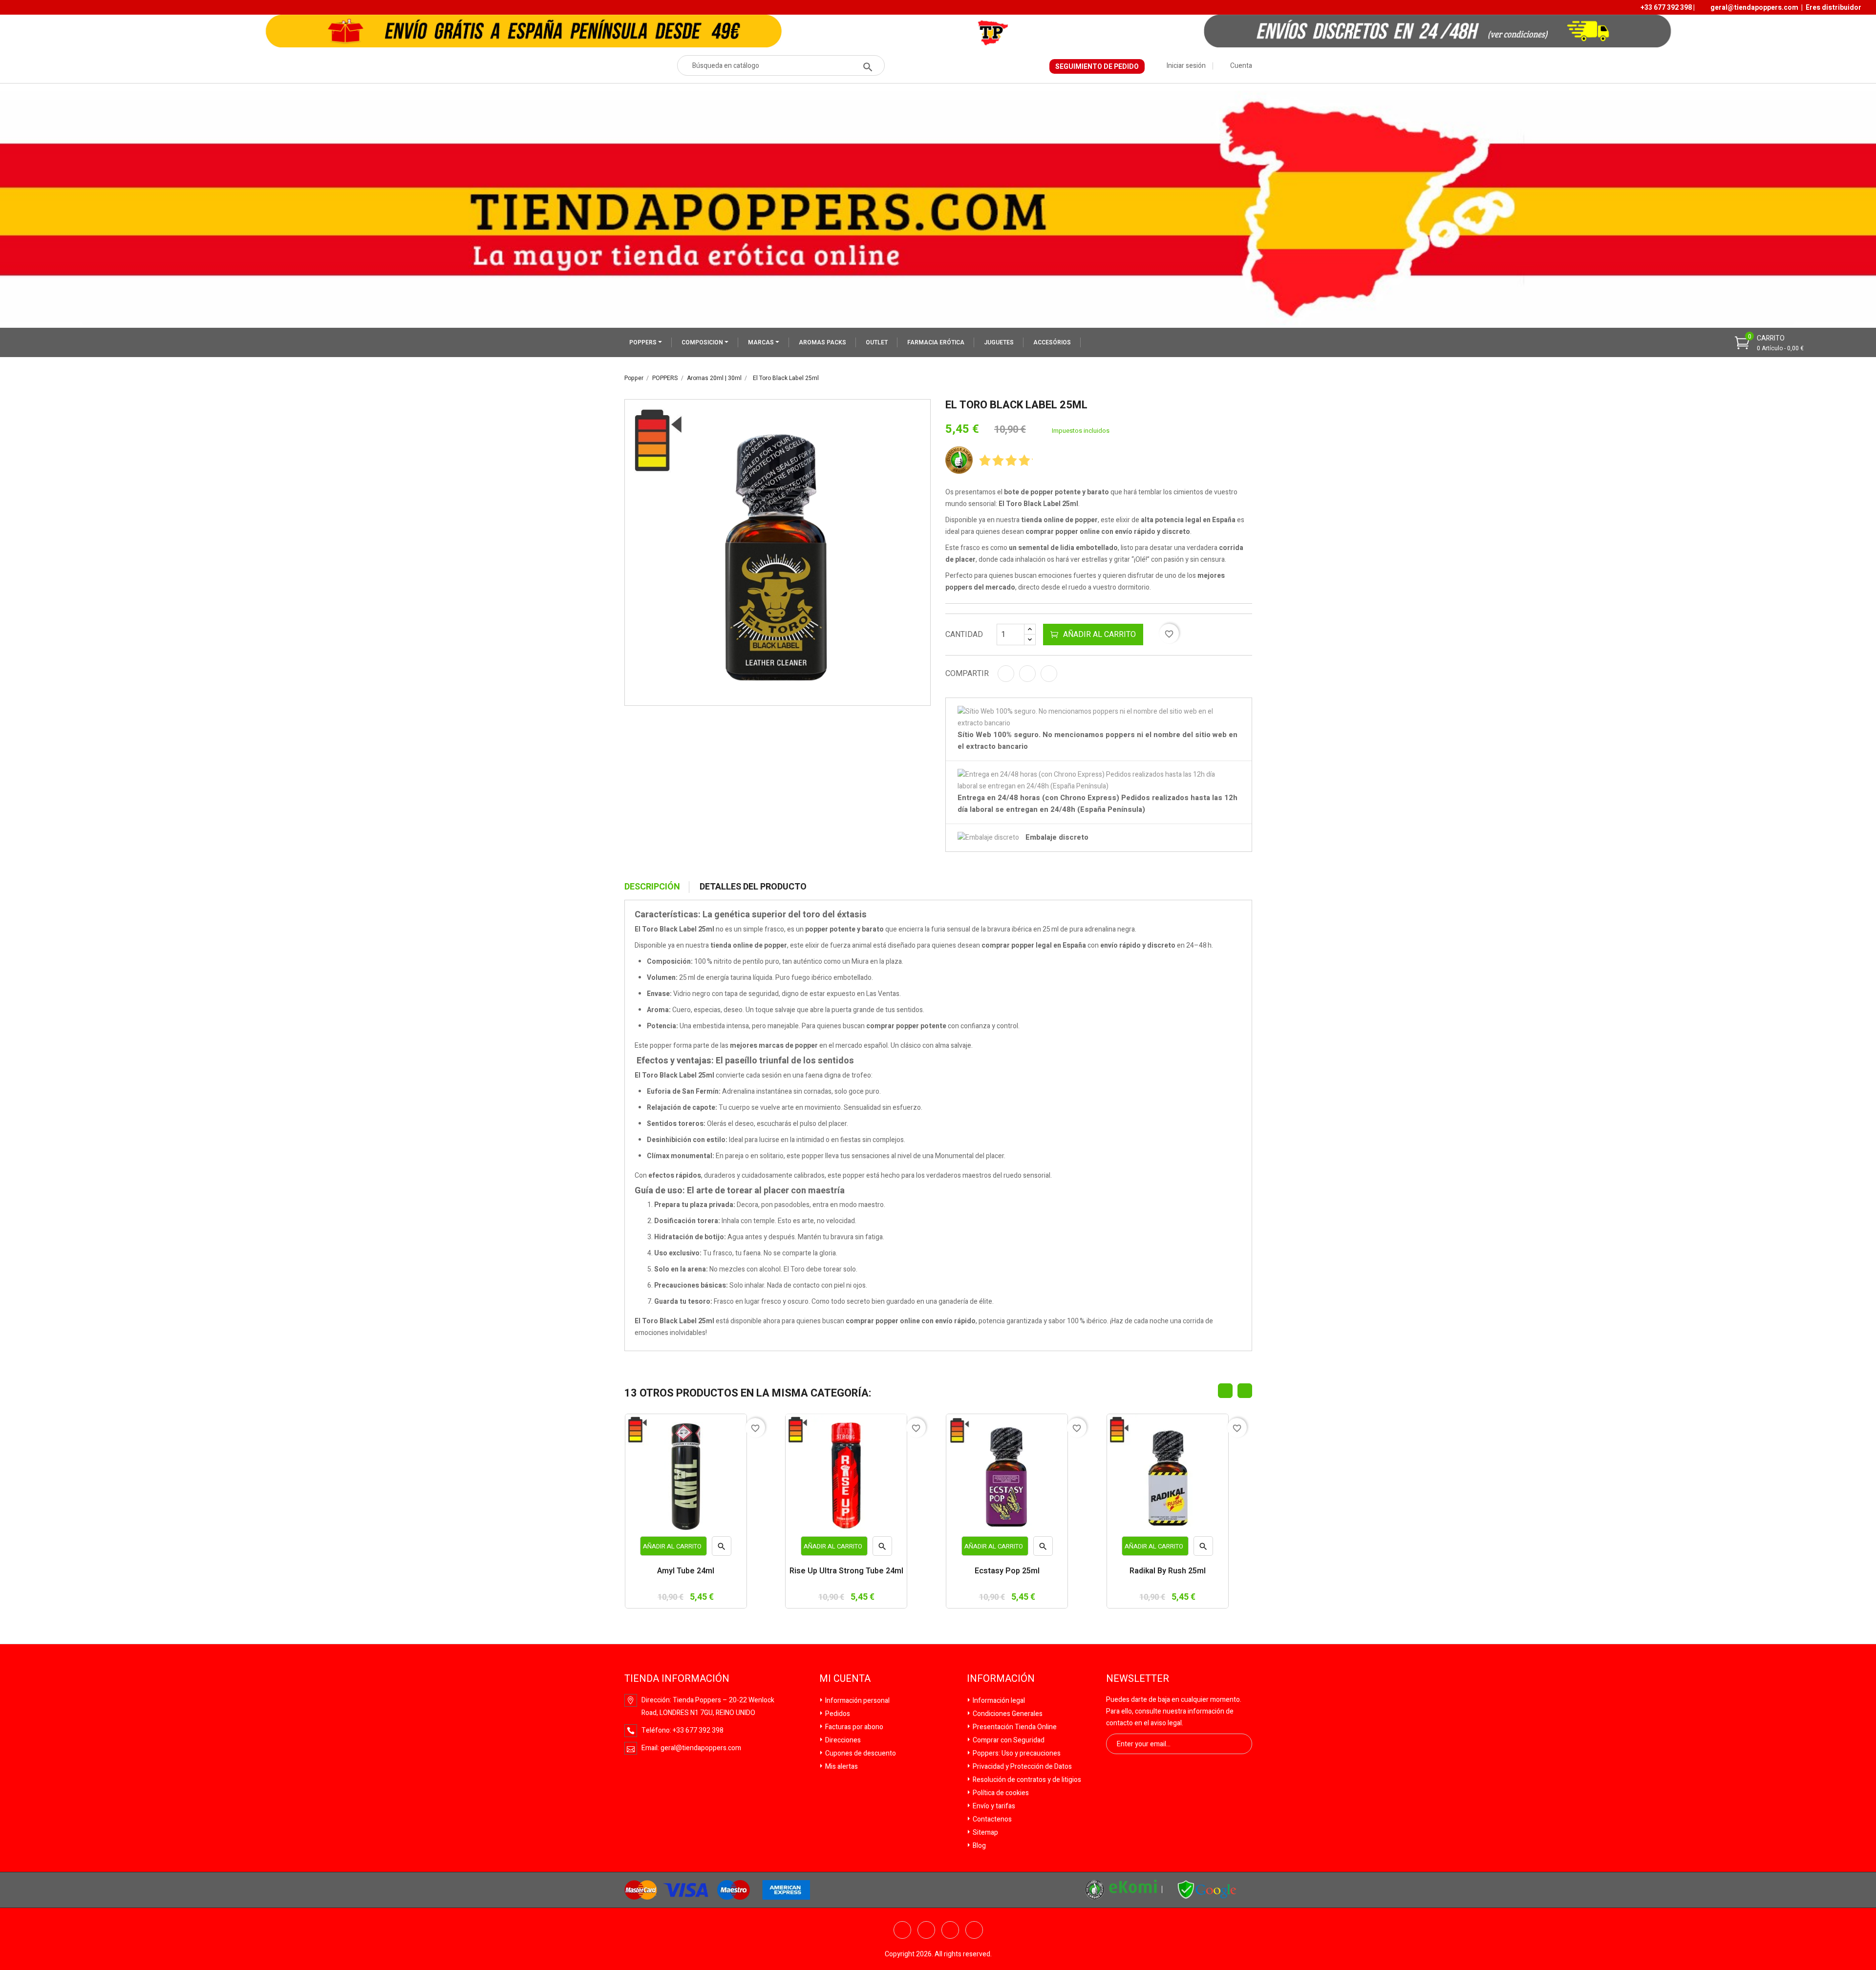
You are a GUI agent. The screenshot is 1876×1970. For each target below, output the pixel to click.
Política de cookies (1000, 1793)
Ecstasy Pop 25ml (1007, 1572)
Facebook (902, 1930)
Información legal (998, 1701)
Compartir (1006, 674)
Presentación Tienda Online (1014, 1727)
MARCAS (762, 342)
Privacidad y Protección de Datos (1022, 1767)
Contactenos (991, 1819)
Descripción (652, 887)
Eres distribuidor (1833, 8)
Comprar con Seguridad (1008, 1740)
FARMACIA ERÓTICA (936, 342)
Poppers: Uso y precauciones (1016, 1753)
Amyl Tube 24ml (686, 1572)
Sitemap (985, 1832)
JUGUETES (999, 342)
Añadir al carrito (1099, 635)
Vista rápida (722, 1549)
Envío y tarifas (993, 1806)
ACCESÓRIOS (1052, 342)
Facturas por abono (853, 1727)
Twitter (926, 1930)
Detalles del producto (753, 887)
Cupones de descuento (860, 1753)
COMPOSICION (703, 342)
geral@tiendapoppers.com (1754, 8)
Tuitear (1027, 674)
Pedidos (837, 1714)
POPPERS (644, 342)
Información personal (857, 1701)
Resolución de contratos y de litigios (1026, 1780)
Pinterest (1049, 674)
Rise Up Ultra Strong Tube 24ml (846, 1572)
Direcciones (842, 1740)
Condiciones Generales (1007, 1714)
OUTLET (877, 342)
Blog (979, 1846)
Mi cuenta (845, 1679)
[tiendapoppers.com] (1207, 1889)
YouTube (950, 1930)
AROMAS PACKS (822, 342)
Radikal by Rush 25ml (1168, 1572)
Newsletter (1138, 1679)
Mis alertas (841, 1767)
